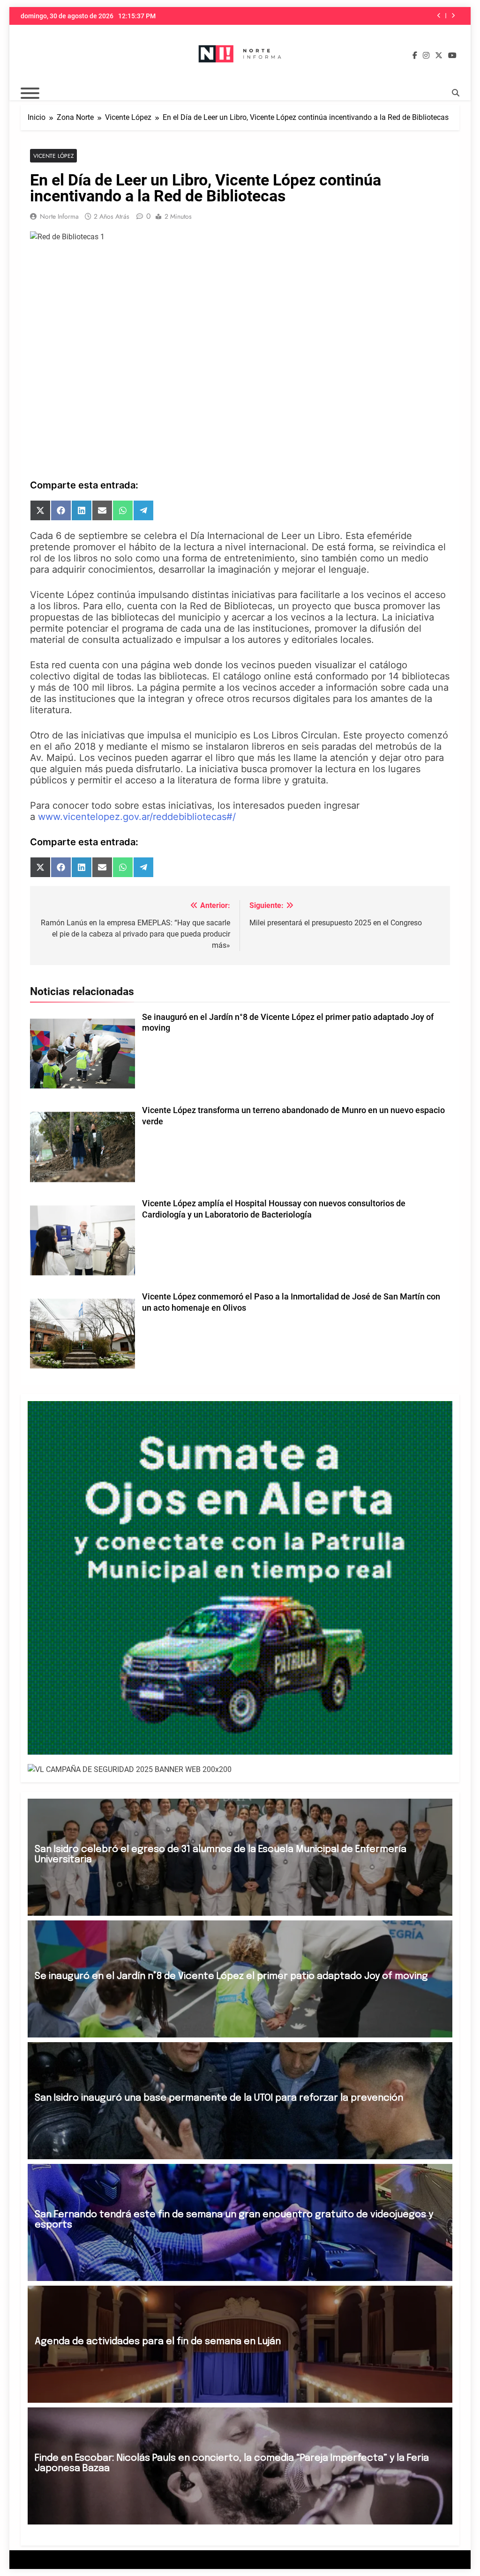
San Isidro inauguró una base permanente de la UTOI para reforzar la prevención (219, 2098)
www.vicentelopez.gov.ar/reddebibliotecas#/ (137, 817)
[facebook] (415, 56)
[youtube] (452, 56)
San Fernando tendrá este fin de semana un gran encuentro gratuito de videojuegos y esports (352, 16)
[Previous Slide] (439, 16)
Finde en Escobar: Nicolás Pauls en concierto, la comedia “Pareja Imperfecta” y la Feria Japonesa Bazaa (232, 2463)
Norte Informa (59, 216)
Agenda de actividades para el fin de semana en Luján (158, 2342)
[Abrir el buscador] (456, 93)
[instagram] (426, 56)
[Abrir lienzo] (30, 93)
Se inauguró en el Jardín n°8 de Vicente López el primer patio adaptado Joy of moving (231, 1976)
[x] (439, 56)
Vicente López (53, 156)
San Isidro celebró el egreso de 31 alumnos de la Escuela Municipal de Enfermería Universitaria (221, 1855)
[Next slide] (453, 16)
